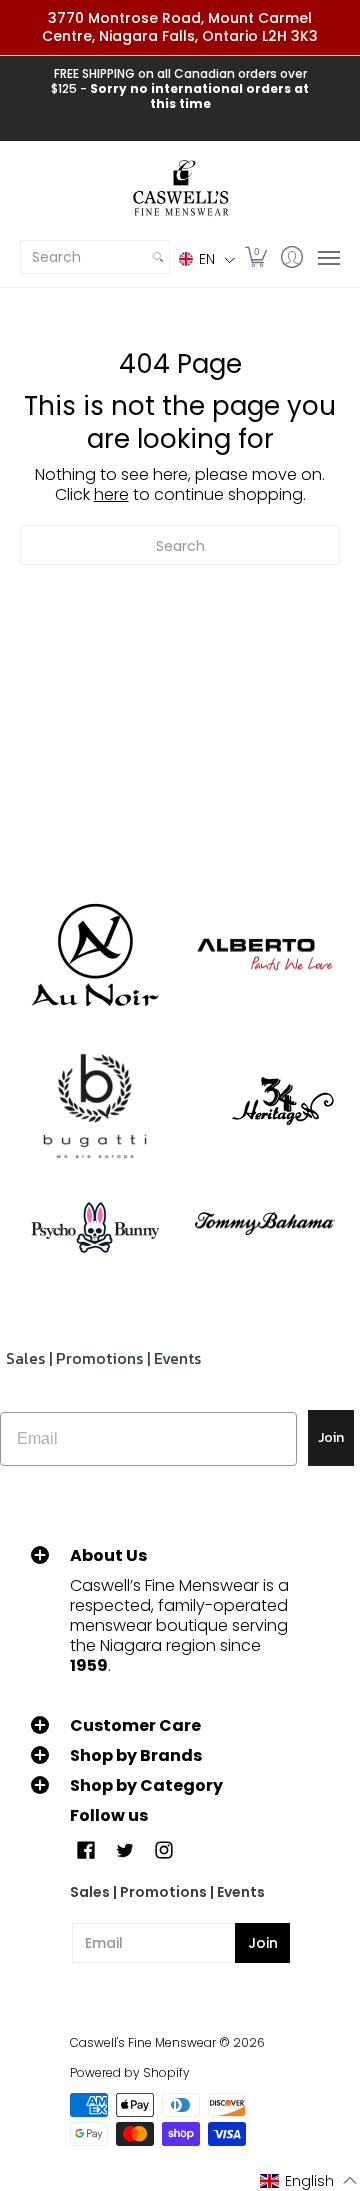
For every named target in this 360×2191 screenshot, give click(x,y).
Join (331, 1437)
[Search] (158, 257)
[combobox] (84, 257)
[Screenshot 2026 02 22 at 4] (95, 1224)
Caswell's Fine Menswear (143, 2042)
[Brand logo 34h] (265, 1106)
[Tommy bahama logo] (265, 1223)
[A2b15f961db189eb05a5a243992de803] (265, 954)
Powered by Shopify (130, 2072)
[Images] (95, 1107)
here (111, 494)
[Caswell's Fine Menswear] (180, 189)
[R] (95, 955)
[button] (207, 258)
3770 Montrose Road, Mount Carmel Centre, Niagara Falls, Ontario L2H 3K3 (180, 27)
